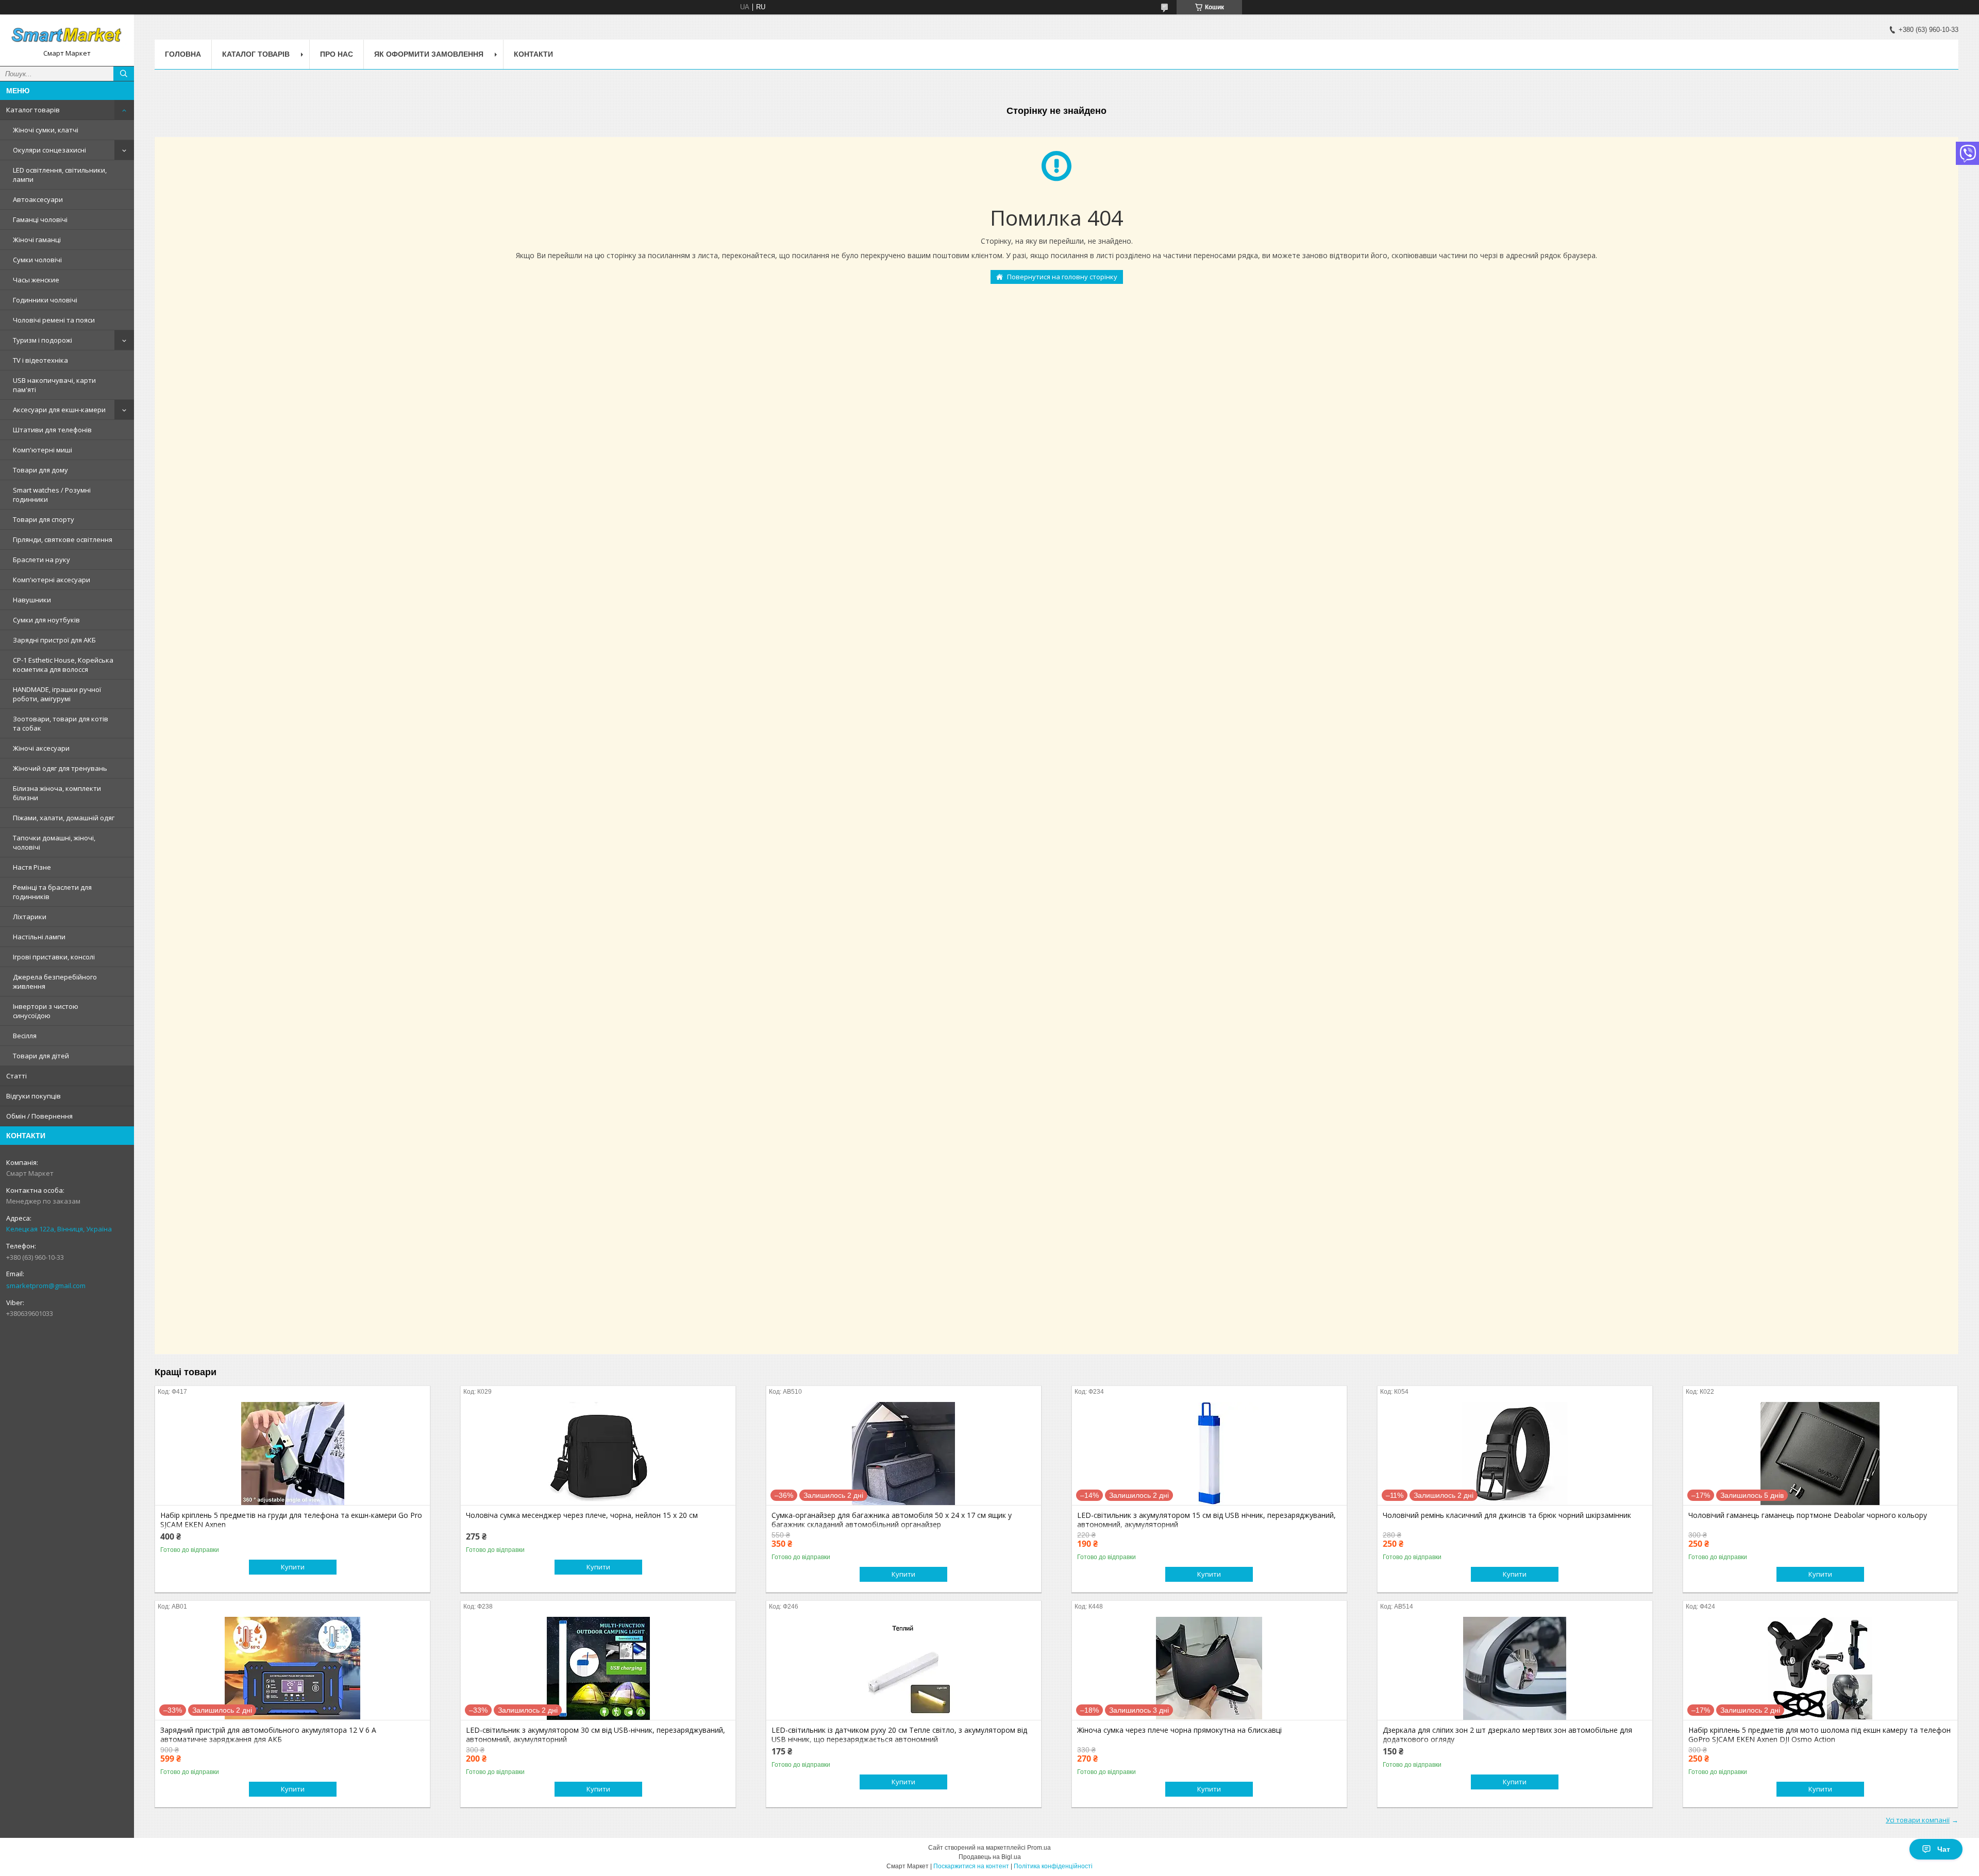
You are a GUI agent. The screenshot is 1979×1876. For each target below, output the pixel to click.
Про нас (337, 54)
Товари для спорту (44, 519)
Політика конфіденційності (1053, 1866)
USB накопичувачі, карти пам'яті (54, 385)
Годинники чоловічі (45, 300)
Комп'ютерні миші (43, 450)
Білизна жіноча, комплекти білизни (57, 793)
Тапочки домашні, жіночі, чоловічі (54, 842)
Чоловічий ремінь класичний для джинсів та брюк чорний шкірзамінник (1507, 1515)
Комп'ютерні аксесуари (52, 580)
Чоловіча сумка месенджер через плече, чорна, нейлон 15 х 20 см (582, 1515)
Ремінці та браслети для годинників (52, 892)
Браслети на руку (41, 560)
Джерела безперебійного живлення (55, 982)
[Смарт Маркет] (67, 36)
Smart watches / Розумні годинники (52, 495)
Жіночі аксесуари (41, 748)
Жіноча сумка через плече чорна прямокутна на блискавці (1179, 1730)
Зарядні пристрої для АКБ (54, 640)
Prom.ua (1039, 1848)
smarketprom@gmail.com (46, 1286)
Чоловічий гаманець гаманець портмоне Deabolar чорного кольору (1808, 1515)
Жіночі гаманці (37, 240)
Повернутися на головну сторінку (1062, 277)
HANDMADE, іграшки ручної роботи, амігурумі (57, 694)
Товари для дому (40, 470)
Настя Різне (32, 867)
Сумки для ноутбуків (46, 620)
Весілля (25, 1036)
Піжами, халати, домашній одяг (64, 818)
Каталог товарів (33, 110)
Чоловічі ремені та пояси (54, 320)
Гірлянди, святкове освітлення (63, 539)
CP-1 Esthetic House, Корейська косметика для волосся (63, 665)
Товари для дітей (41, 1056)
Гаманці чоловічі (40, 219)
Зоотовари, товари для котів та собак (61, 723)
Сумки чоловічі (37, 260)
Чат (1944, 1849)
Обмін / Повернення (39, 1116)
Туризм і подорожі (43, 340)
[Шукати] (124, 74)
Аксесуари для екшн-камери (59, 410)
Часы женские (36, 280)
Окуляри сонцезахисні (49, 150)
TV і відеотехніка (40, 360)
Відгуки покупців (33, 1096)
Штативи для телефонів (52, 430)
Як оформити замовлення (429, 54)
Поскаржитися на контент (971, 1866)
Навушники (32, 600)
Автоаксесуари (38, 199)
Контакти (533, 54)
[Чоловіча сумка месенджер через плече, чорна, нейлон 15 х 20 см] (598, 1454)
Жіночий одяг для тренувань (60, 768)
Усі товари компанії (1918, 1820)
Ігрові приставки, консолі (54, 957)
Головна (183, 54)
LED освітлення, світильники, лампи (60, 175)
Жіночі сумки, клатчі (46, 130)
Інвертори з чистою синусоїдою (46, 1011)
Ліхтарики (30, 917)
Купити (293, 1567)
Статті (16, 1076)
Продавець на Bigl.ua (990, 1857)
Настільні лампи (39, 937)
